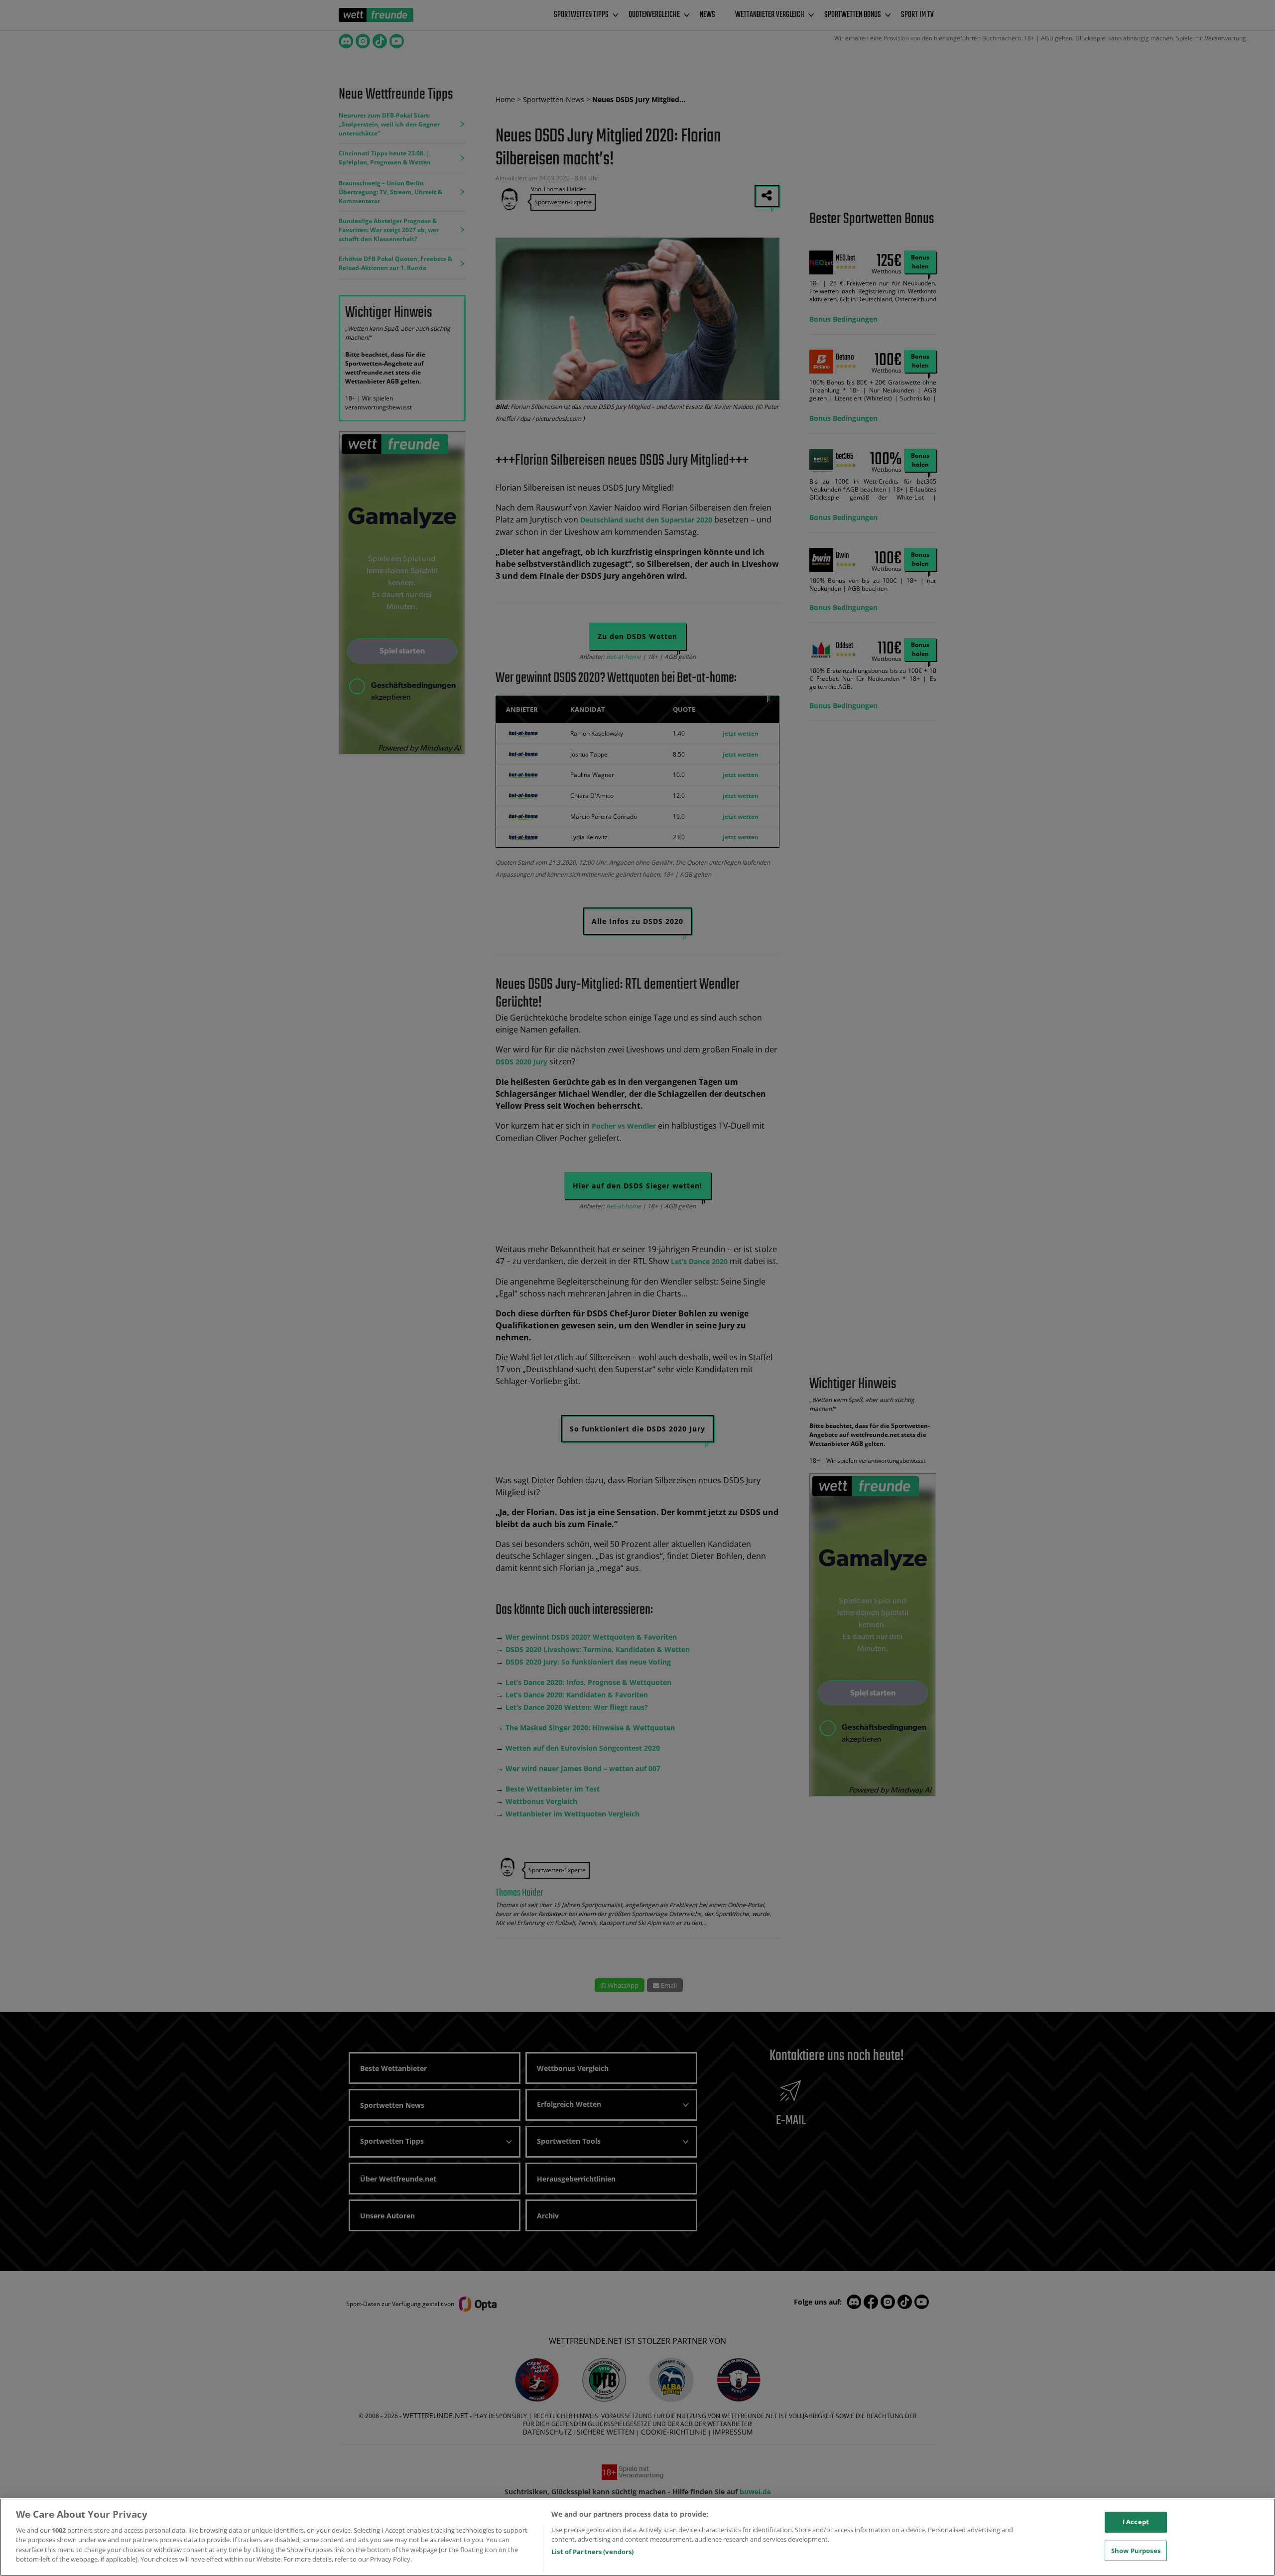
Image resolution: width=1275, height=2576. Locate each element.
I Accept (1136, 2522)
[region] (637, 2537)
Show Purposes (1136, 2550)
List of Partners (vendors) (592, 2552)
